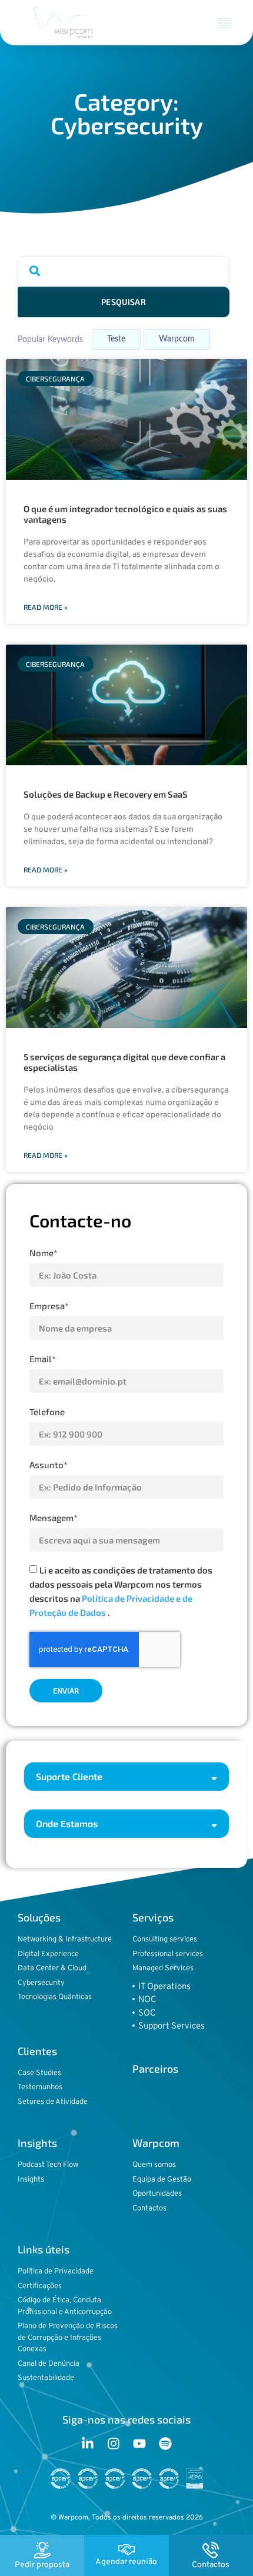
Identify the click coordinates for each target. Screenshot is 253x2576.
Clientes (37, 2051)
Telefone (47, 1412)
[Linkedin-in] (88, 2444)
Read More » (46, 607)
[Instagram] (114, 2444)
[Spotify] (165, 2444)
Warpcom (177, 339)
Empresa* (49, 1306)
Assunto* (49, 1465)
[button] (225, 23)
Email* (43, 1359)
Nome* (44, 1253)
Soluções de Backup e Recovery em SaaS (106, 794)
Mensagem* (54, 1518)
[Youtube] (139, 2444)
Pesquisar (124, 302)
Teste (116, 339)
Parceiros (155, 2069)
